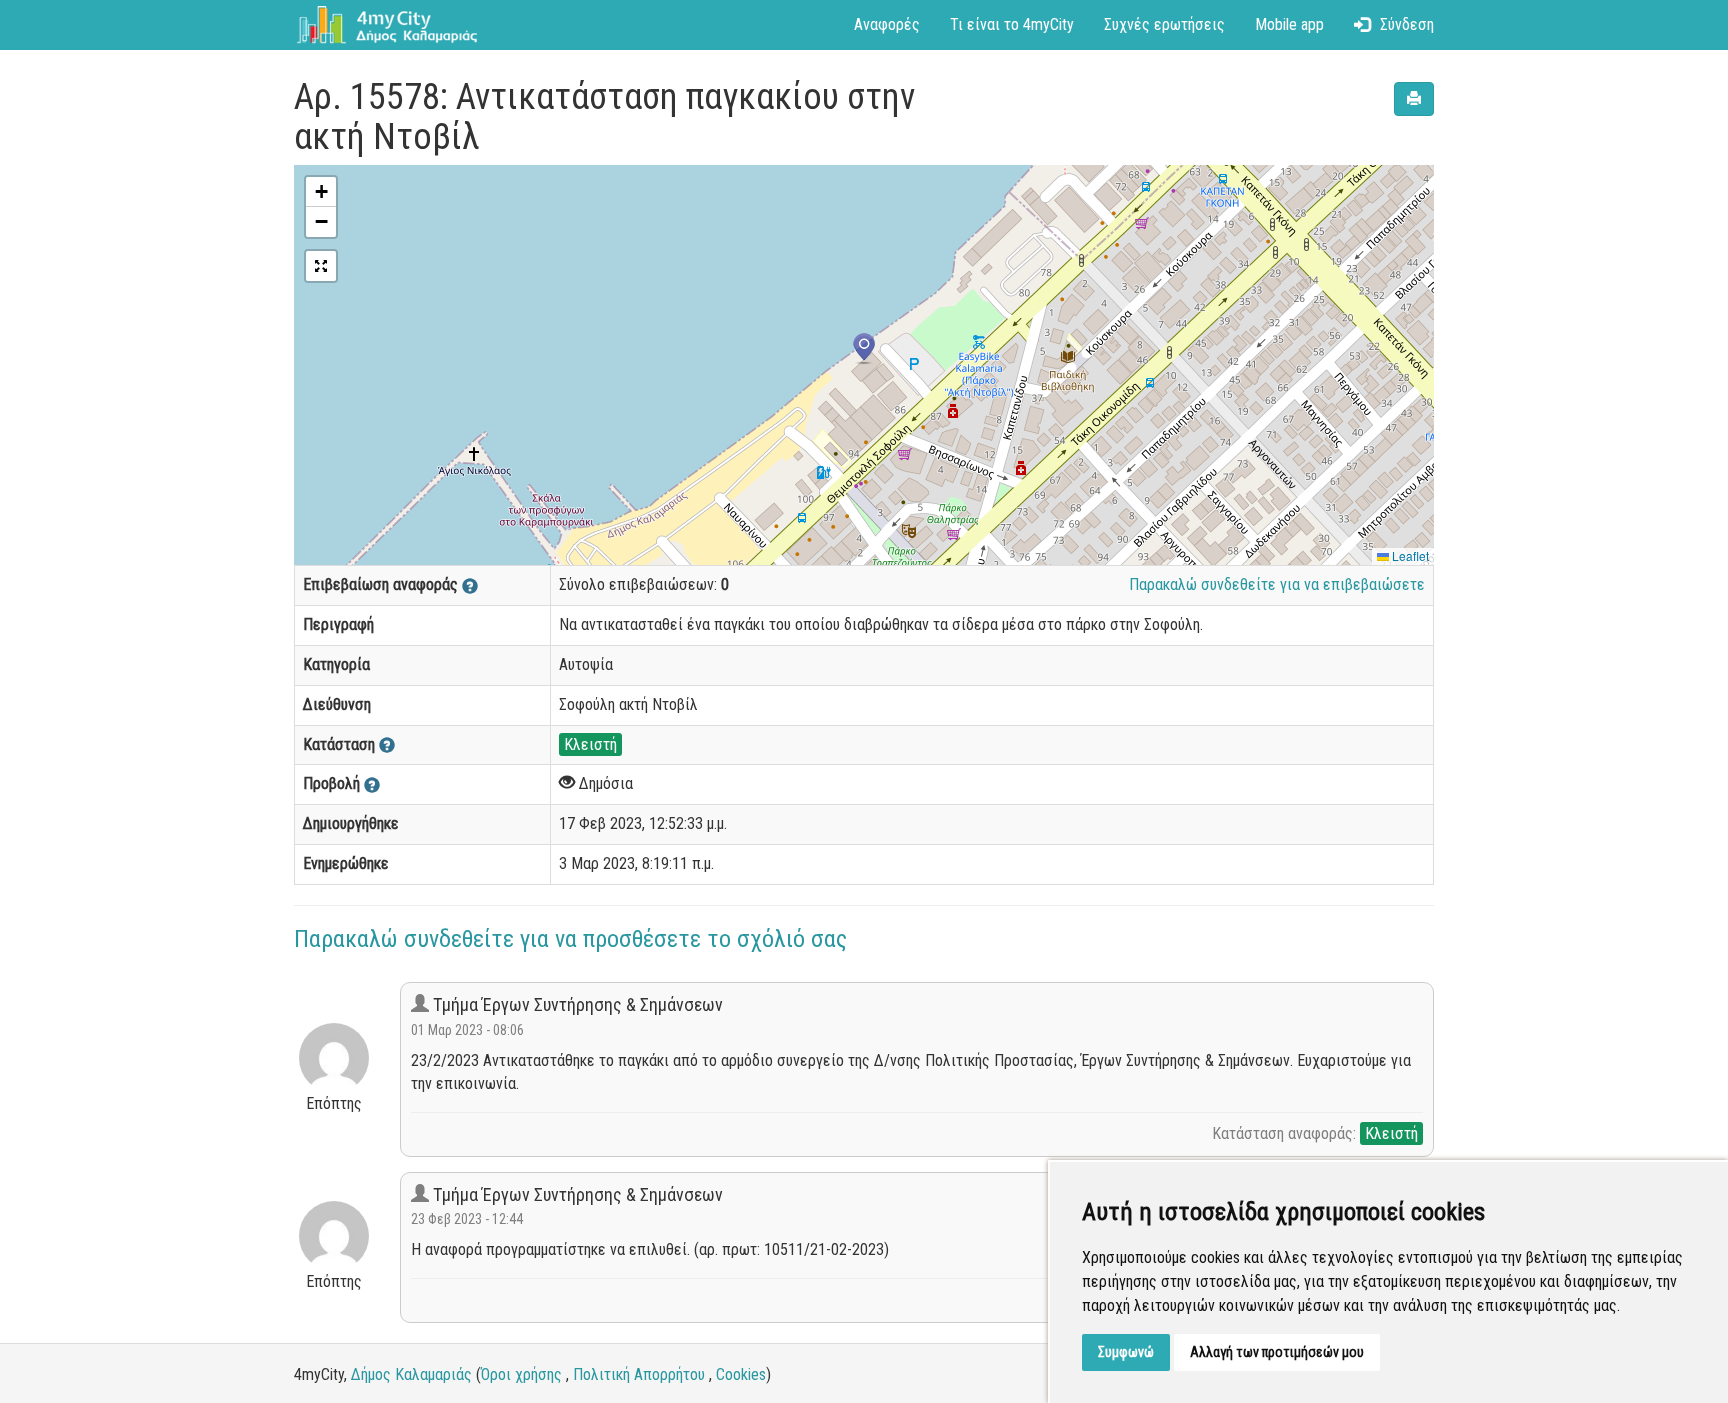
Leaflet (1409, 555)
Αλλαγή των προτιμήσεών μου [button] (1277, 1352)
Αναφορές (887, 24)
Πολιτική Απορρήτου (639, 1374)
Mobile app (1289, 24)
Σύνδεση (1407, 24)
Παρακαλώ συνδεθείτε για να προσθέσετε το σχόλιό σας (570, 939)
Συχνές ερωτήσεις (1164, 24)
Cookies (741, 1374)
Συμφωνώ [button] (1126, 1352)
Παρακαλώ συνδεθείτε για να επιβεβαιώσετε (1277, 584)
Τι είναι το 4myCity (1012, 24)
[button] (864, 349)
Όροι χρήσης (521, 1374)
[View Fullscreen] (321, 266)
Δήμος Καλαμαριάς (411, 1374)
